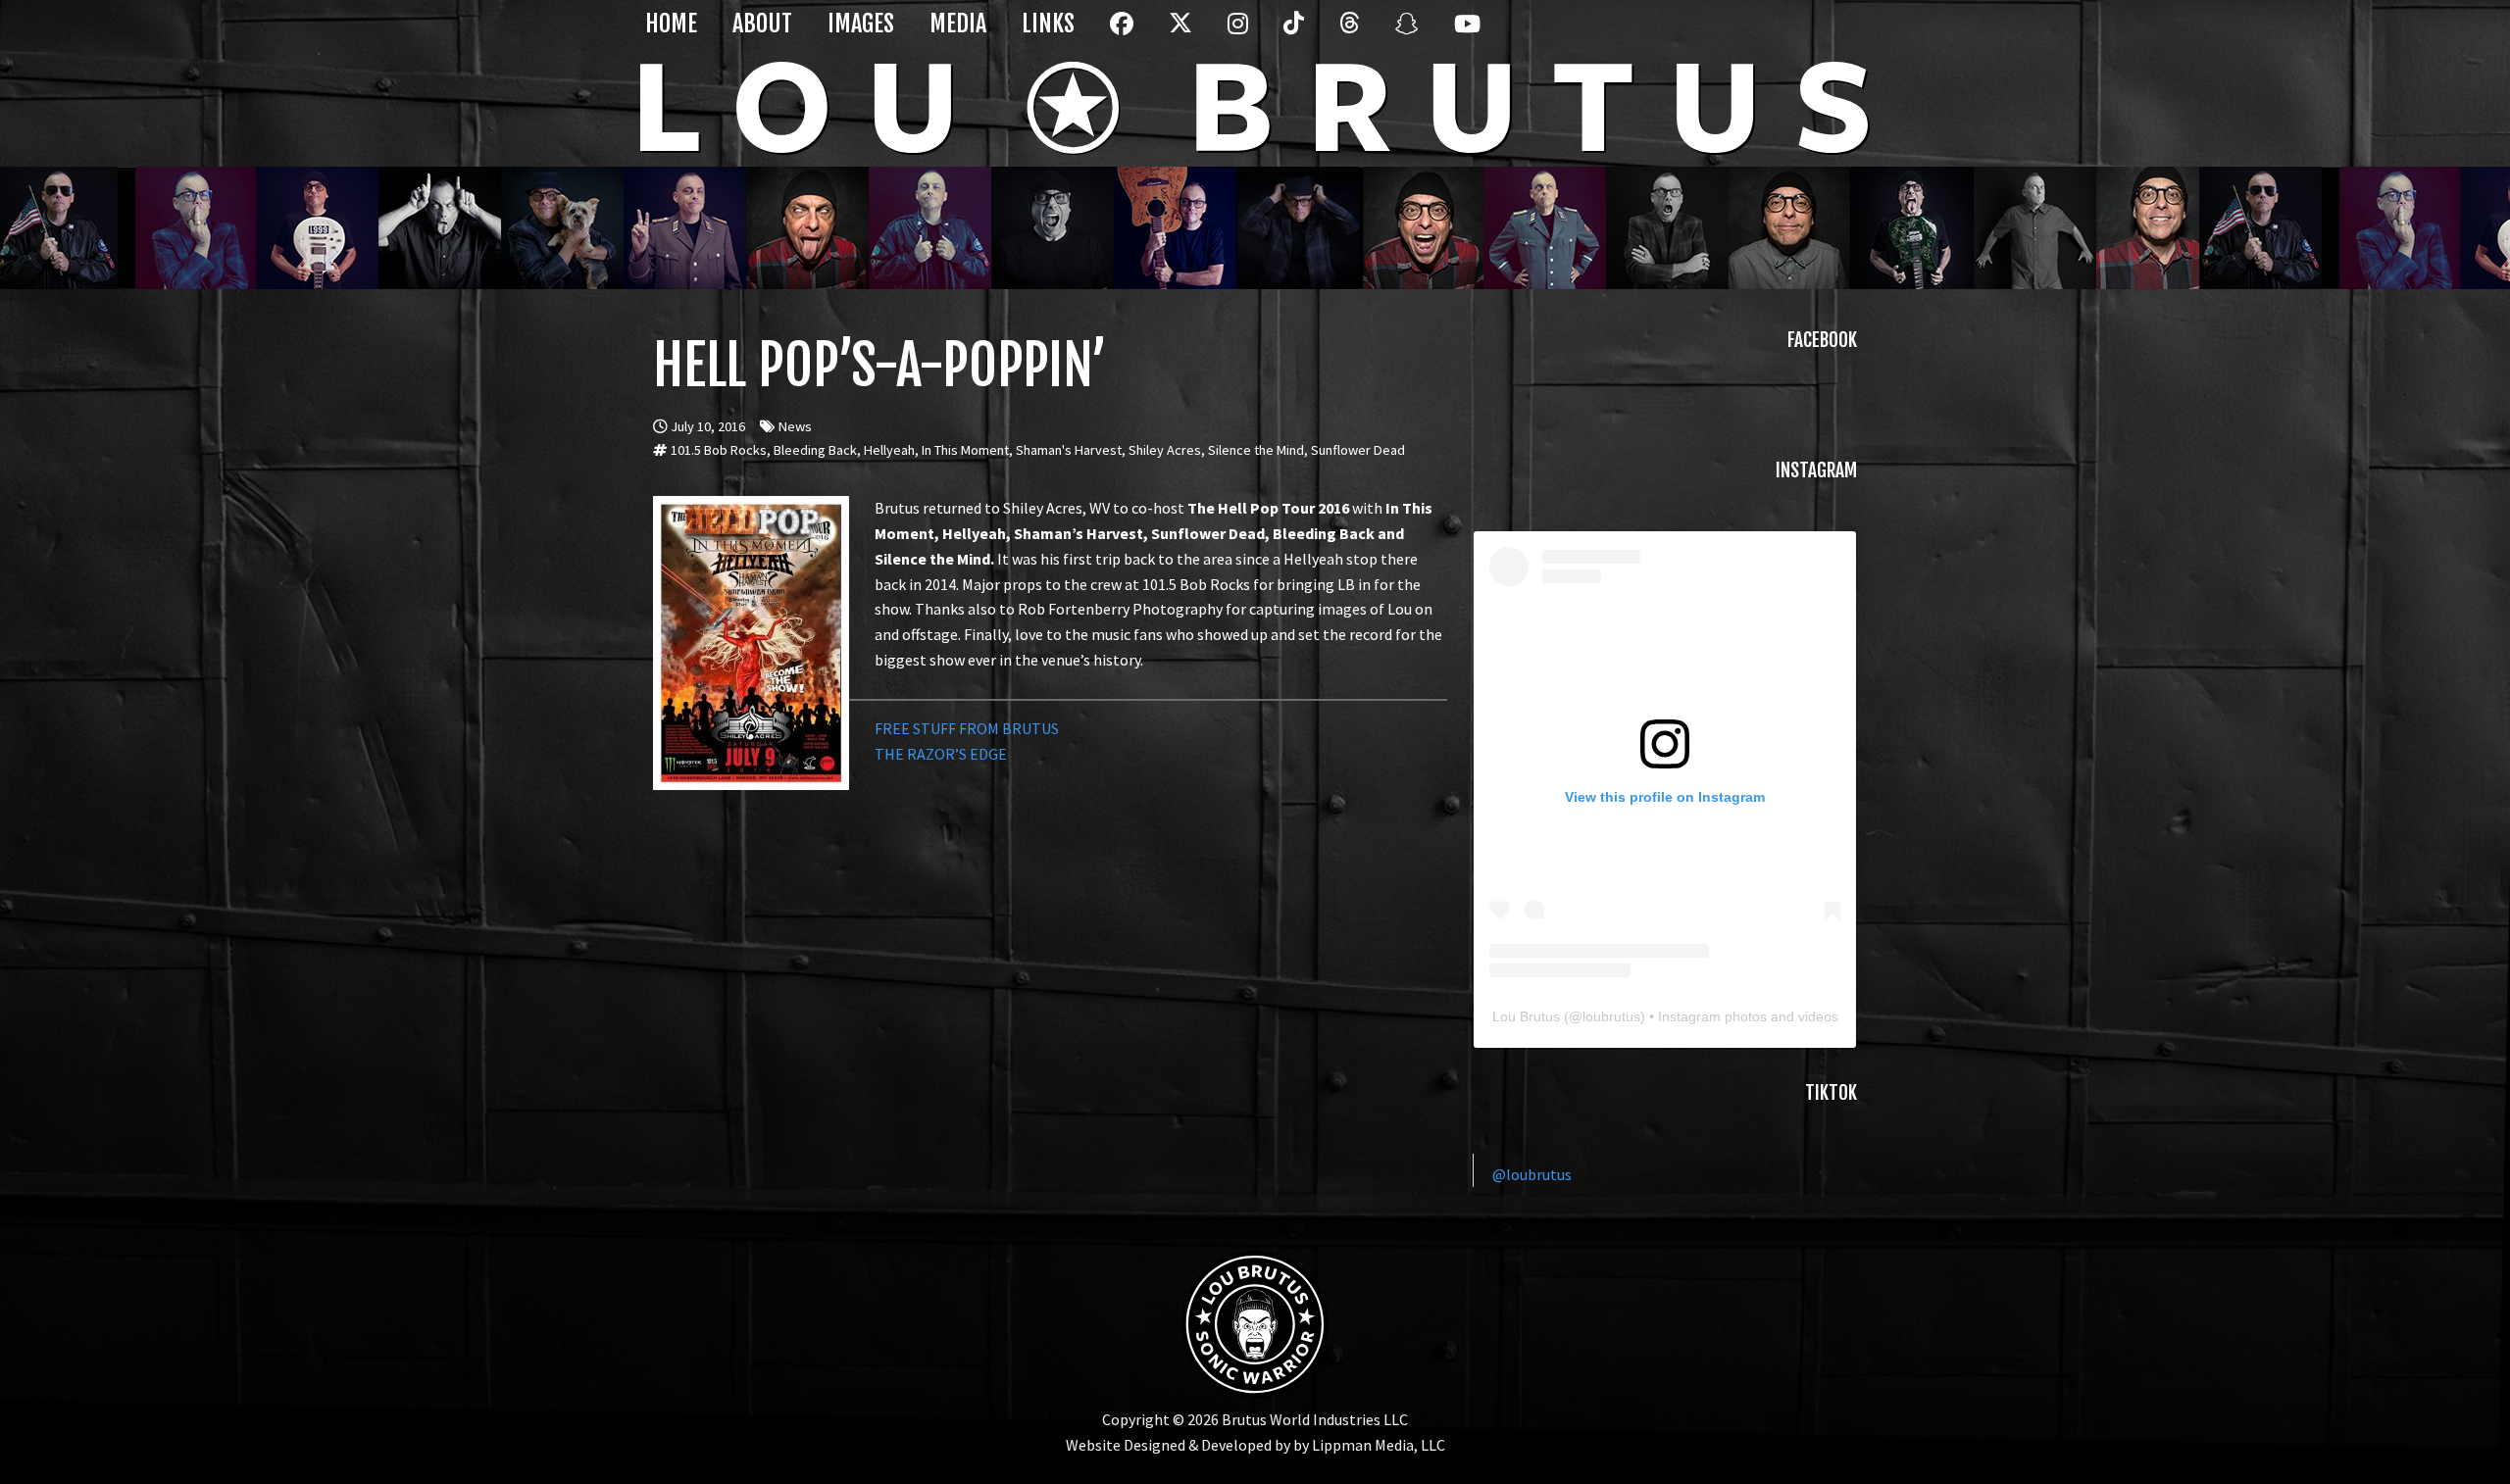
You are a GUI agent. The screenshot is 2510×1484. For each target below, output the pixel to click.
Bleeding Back (815, 450)
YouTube (1463, 35)
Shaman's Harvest (1069, 450)
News (795, 426)
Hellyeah (889, 450)
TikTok (1292, 35)
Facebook (1119, 35)
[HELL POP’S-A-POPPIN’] (751, 508)
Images (861, 24)
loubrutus (1611, 1016)
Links (1048, 24)
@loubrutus (1532, 1174)
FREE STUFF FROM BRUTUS (967, 728)
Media (958, 24)
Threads (1348, 35)
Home (671, 24)
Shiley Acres (1165, 450)
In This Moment (965, 450)
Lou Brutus (1526, 1016)
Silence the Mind (1256, 450)
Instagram (1236, 35)
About (762, 24)
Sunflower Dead (1358, 450)
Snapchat (1404, 35)
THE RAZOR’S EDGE (941, 754)
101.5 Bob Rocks (719, 450)
